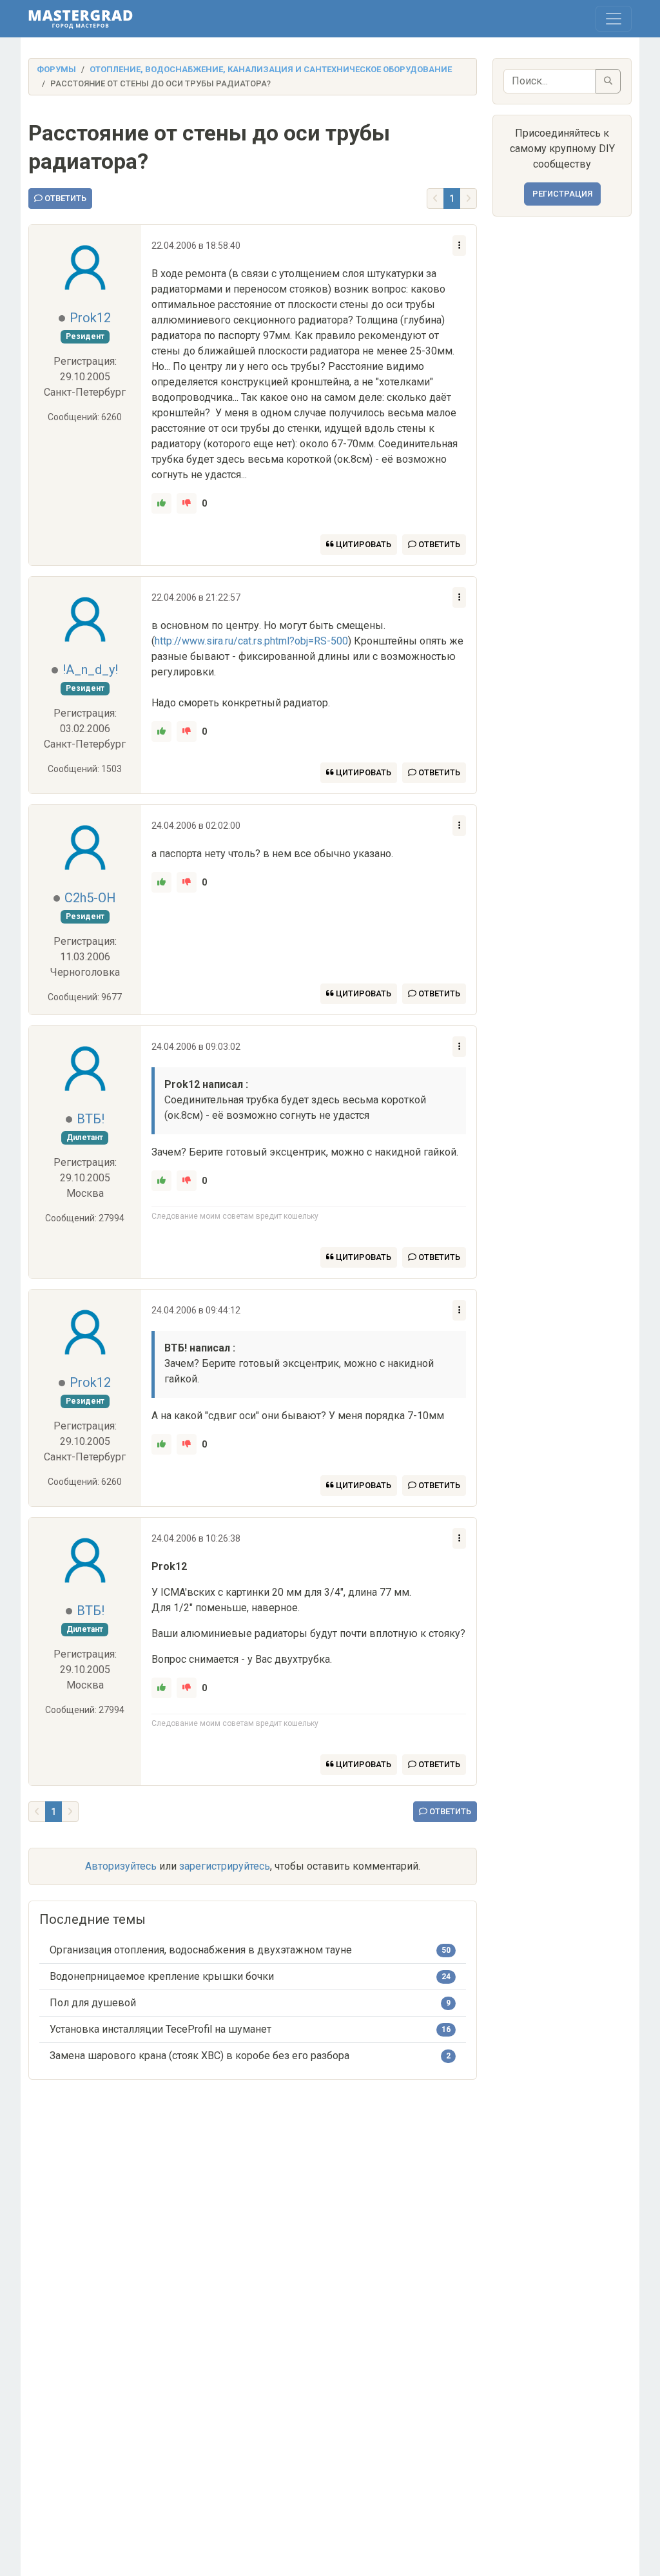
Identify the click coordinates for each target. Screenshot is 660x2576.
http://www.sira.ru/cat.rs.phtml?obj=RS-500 (251, 641)
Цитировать (363, 544)
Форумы (56, 69)
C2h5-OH (90, 898)
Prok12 (90, 318)
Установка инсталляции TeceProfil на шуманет (160, 2029)
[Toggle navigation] (614, 19)
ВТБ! (91, 1119)
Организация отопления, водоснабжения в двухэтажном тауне (201, 1950)
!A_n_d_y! (90, 670)
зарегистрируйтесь (225, 1866)
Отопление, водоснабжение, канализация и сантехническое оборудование (271, 69)
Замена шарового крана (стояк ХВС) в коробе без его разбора (199, 2056)
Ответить (64, 198)
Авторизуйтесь (121, 1866)
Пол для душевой (93, 2003)
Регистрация (562, 194)
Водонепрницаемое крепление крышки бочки (162, 1976)
